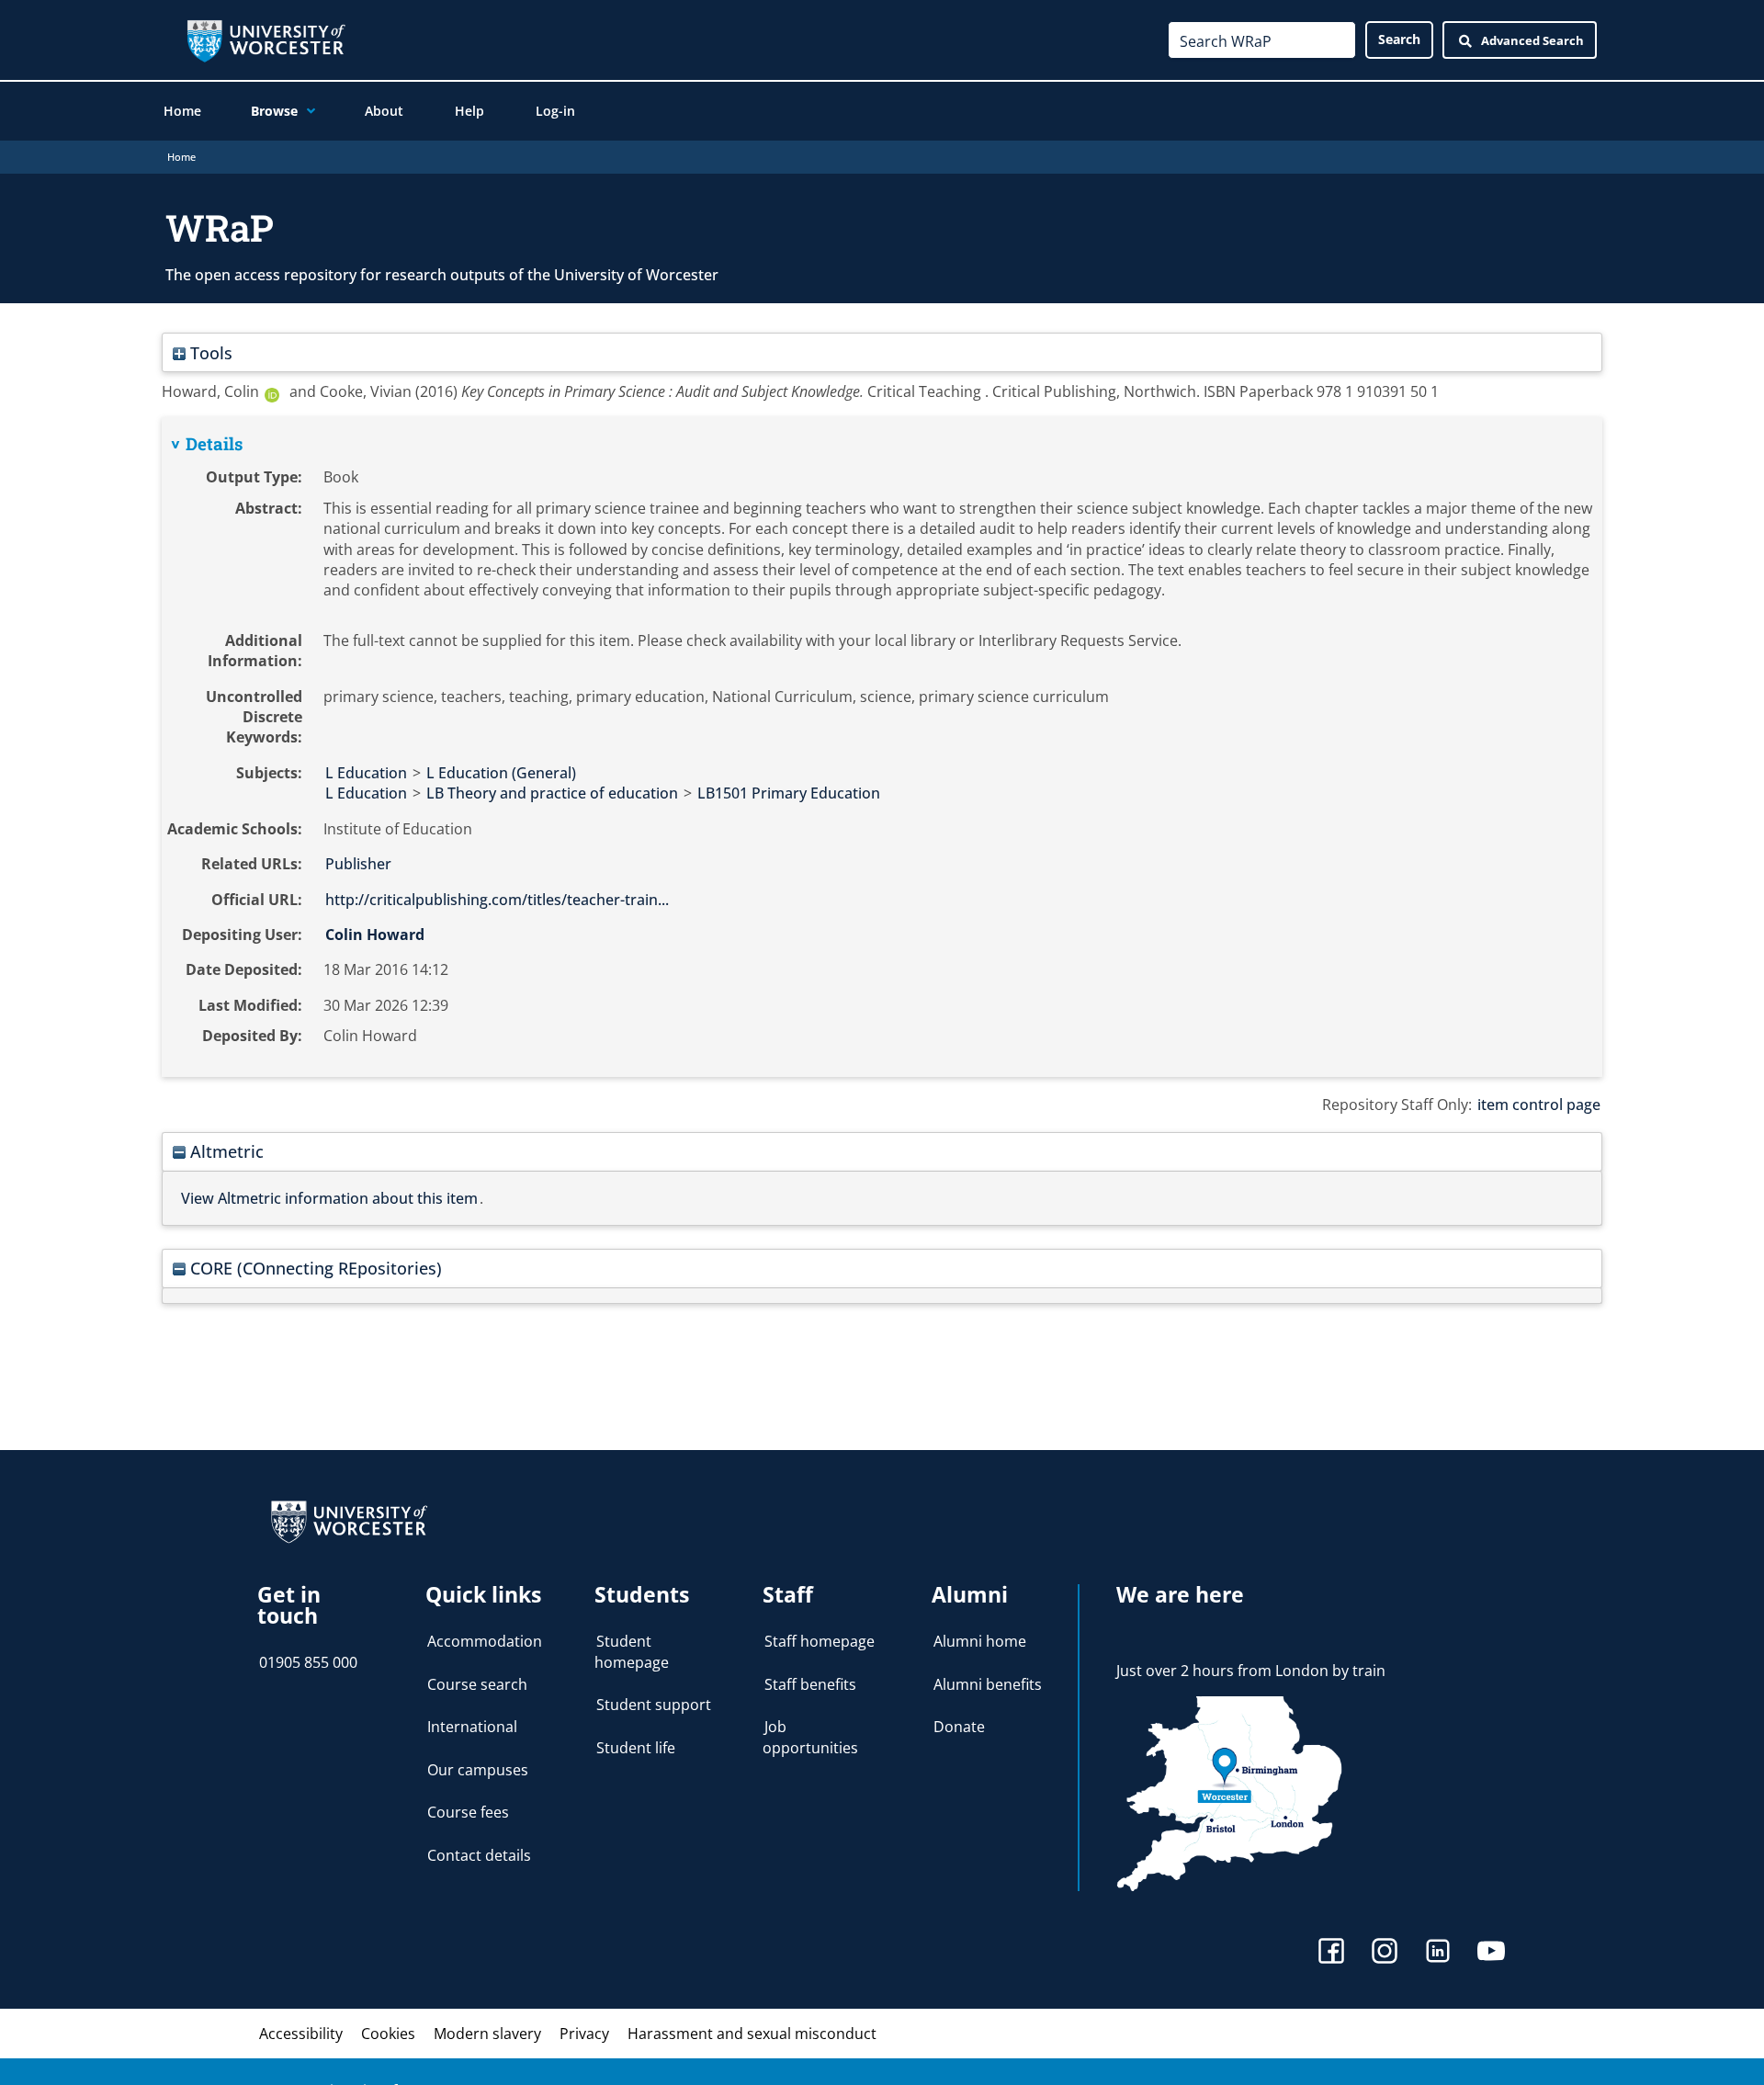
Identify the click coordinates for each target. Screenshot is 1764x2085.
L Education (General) (501, 773)
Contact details (479, 1855)
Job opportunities (810, 1737)
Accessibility (301, 2034)
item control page (1539, 1105)
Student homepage (632, 1651)
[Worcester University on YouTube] (1491, 1953)
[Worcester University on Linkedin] (1438, 1953)
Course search (477, 1684)
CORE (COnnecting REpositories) (314, 1268)
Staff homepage (820, 1641)
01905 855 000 (308, 1662)
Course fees (468, 1812)
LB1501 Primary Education (789, 793)
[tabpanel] (882, 747)
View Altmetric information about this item (329, 1198)
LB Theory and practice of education (552, 793)
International (472, 1727)
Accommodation (485, 1641)
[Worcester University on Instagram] (1385, 1953)
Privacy (584, 2034)
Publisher (358, 864)
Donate (959, 1727)
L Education (366, 773)
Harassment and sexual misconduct (752, 2034)
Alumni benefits (988, 1684)
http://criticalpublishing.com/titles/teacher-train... (497, 900)
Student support (654, 1705)
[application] (306, 111)
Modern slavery (487, 2034)
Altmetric (225, 1151)
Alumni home (980, 1641)
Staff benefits (810, 1684)
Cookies (388, 2034)
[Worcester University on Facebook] (1331, 1953)
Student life (636, 1748)
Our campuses (478, 1770)
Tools (209, 352)
